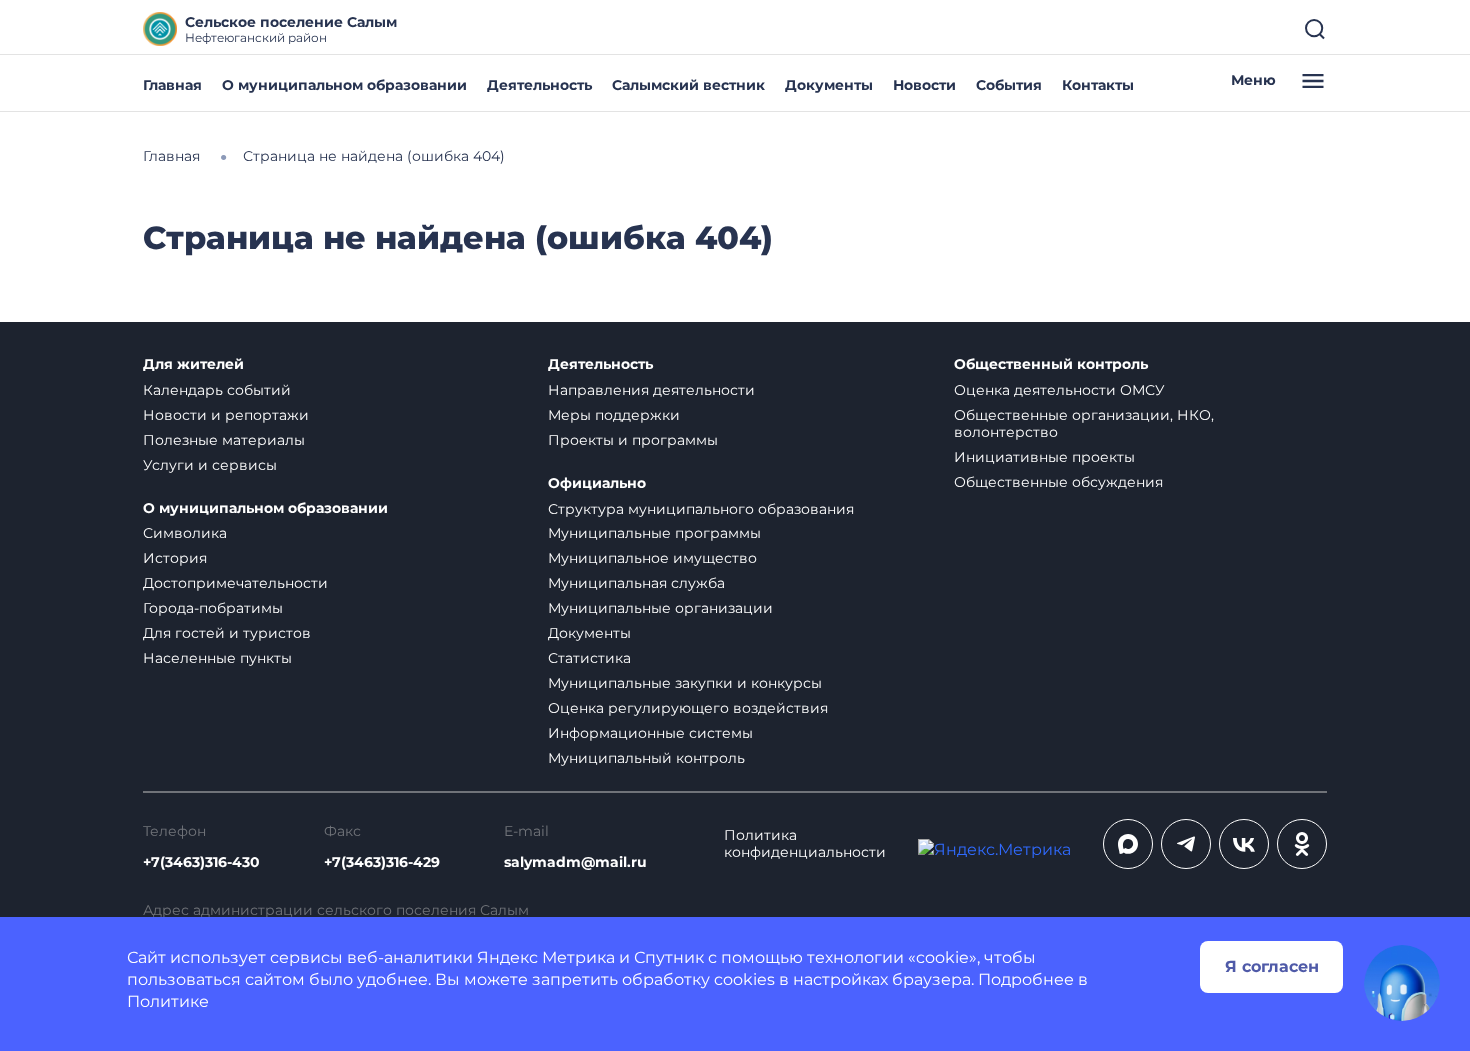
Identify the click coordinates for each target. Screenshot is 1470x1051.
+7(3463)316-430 (201, 862)
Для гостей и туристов (227, 633)
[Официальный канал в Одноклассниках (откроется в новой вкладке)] (1302, 844)
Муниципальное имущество (652, 558)
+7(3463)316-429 (382, 862)
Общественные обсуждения (1058, 482)
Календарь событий (217, 390)
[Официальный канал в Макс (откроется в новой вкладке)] (1128, 844)
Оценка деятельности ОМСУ (1059, 390)
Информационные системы (650, 733)
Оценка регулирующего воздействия (688, 708)
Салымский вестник (688, 85)
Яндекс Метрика (546, 957)
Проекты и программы (633, 440)
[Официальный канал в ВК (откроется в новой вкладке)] (1244, 844)
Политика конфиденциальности (805, 844)
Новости (924, 85)
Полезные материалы (224, 440)
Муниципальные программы (654, 533)
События (1009, 85)
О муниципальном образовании (344, 85)
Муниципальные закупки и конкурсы (685, 683)
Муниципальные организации (660, 608)
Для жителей (193, 364)
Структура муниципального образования (701, 509)
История (175, 558)
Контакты (1098, 85)
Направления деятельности (651, 390)
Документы (829, 85)
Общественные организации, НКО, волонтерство (1084, 423)
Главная (172, 85)
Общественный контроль (1051, 364)
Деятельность (539, 85)
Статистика (589, 658)
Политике (168, 1001)
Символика (185, 533)
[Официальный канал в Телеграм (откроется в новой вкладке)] (1186, 844)
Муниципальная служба (636, 583)
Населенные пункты (217, 658)
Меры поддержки (614, 415)
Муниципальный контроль (646, 758)
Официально (597, 483)
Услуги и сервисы (210, 465)
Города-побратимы (213, 608)
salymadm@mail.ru (575, 862)
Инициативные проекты (1044, 457)
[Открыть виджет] (1402, 983)
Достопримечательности (235, 583)
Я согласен (1272, 966)
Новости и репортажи (226, 415)
